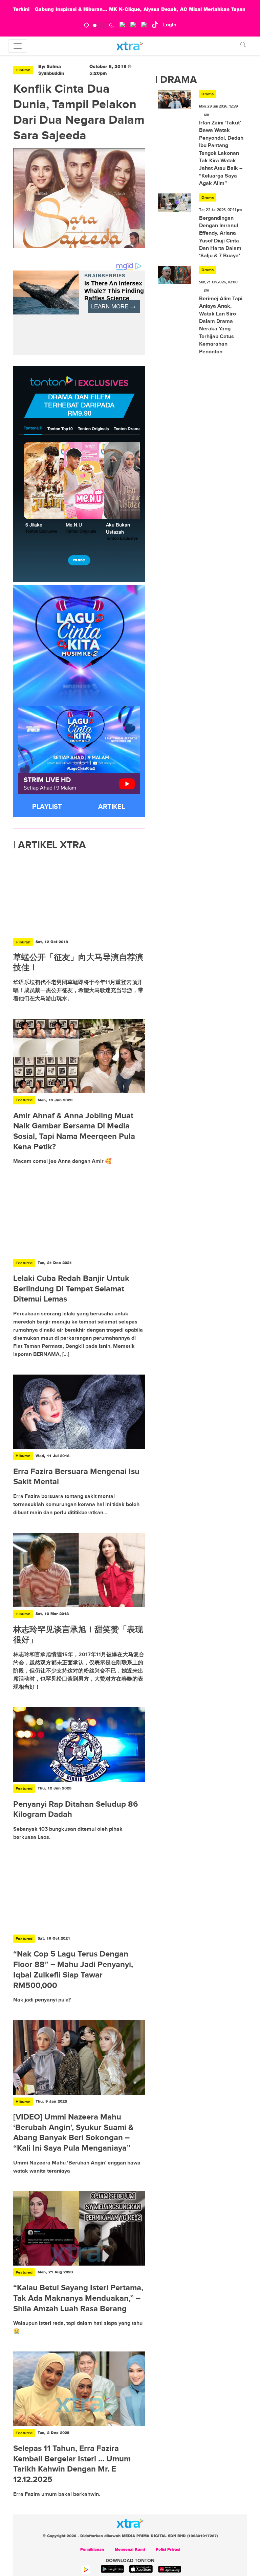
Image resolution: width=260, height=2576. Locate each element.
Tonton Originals (93, 429)
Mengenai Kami (130, 2550)
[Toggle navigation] (18, 46)
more (79, 560)
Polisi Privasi (168, 2550)
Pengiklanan (92, 2550)
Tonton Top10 (60, 429)
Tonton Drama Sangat (135, 429)
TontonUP (33, 428)
